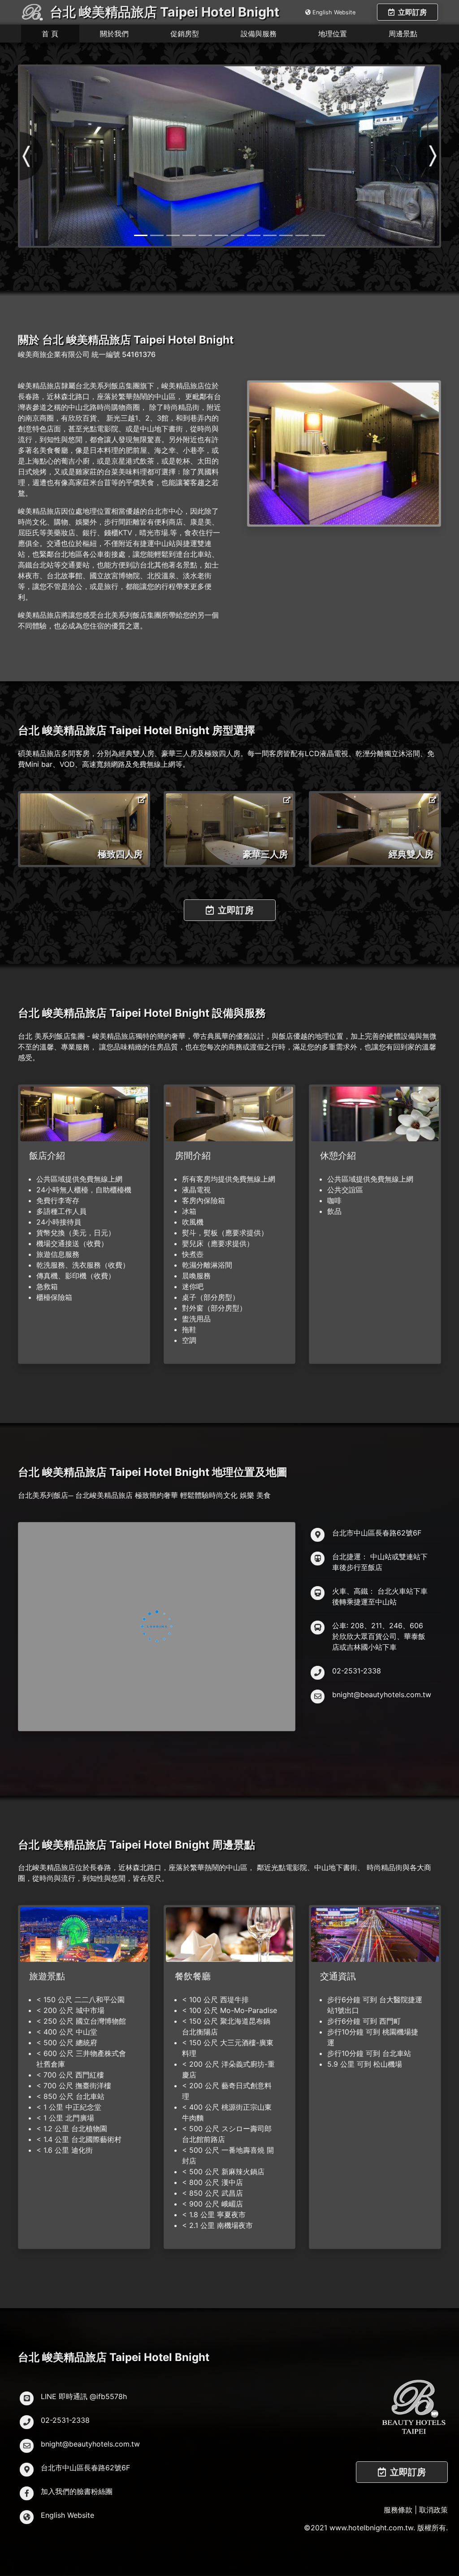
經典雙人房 (411, 854)
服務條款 (398, 2510)
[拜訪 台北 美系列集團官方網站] (414, 2406)
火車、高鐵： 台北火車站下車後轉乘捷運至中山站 (380, 1596)
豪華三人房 (265, 854)
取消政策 (433, 2510)
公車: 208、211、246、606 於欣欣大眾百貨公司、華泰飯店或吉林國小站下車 (379, 1636)
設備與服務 (259, 34)
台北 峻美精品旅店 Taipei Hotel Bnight (165, 12)
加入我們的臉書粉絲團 (77, 2491)
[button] (32, 156)
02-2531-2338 (357, 1671)
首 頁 (50, 34)
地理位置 (333, 34)
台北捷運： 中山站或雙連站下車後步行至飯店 (380, 1562)
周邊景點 (403, 34)
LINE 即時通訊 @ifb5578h (84, 2396)
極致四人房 (120, 854)
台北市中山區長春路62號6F (377, 1533)
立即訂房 (411, 12)
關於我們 (114, 34)
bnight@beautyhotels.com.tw (382, 1694)
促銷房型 (185, 34)
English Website (334, 12)
